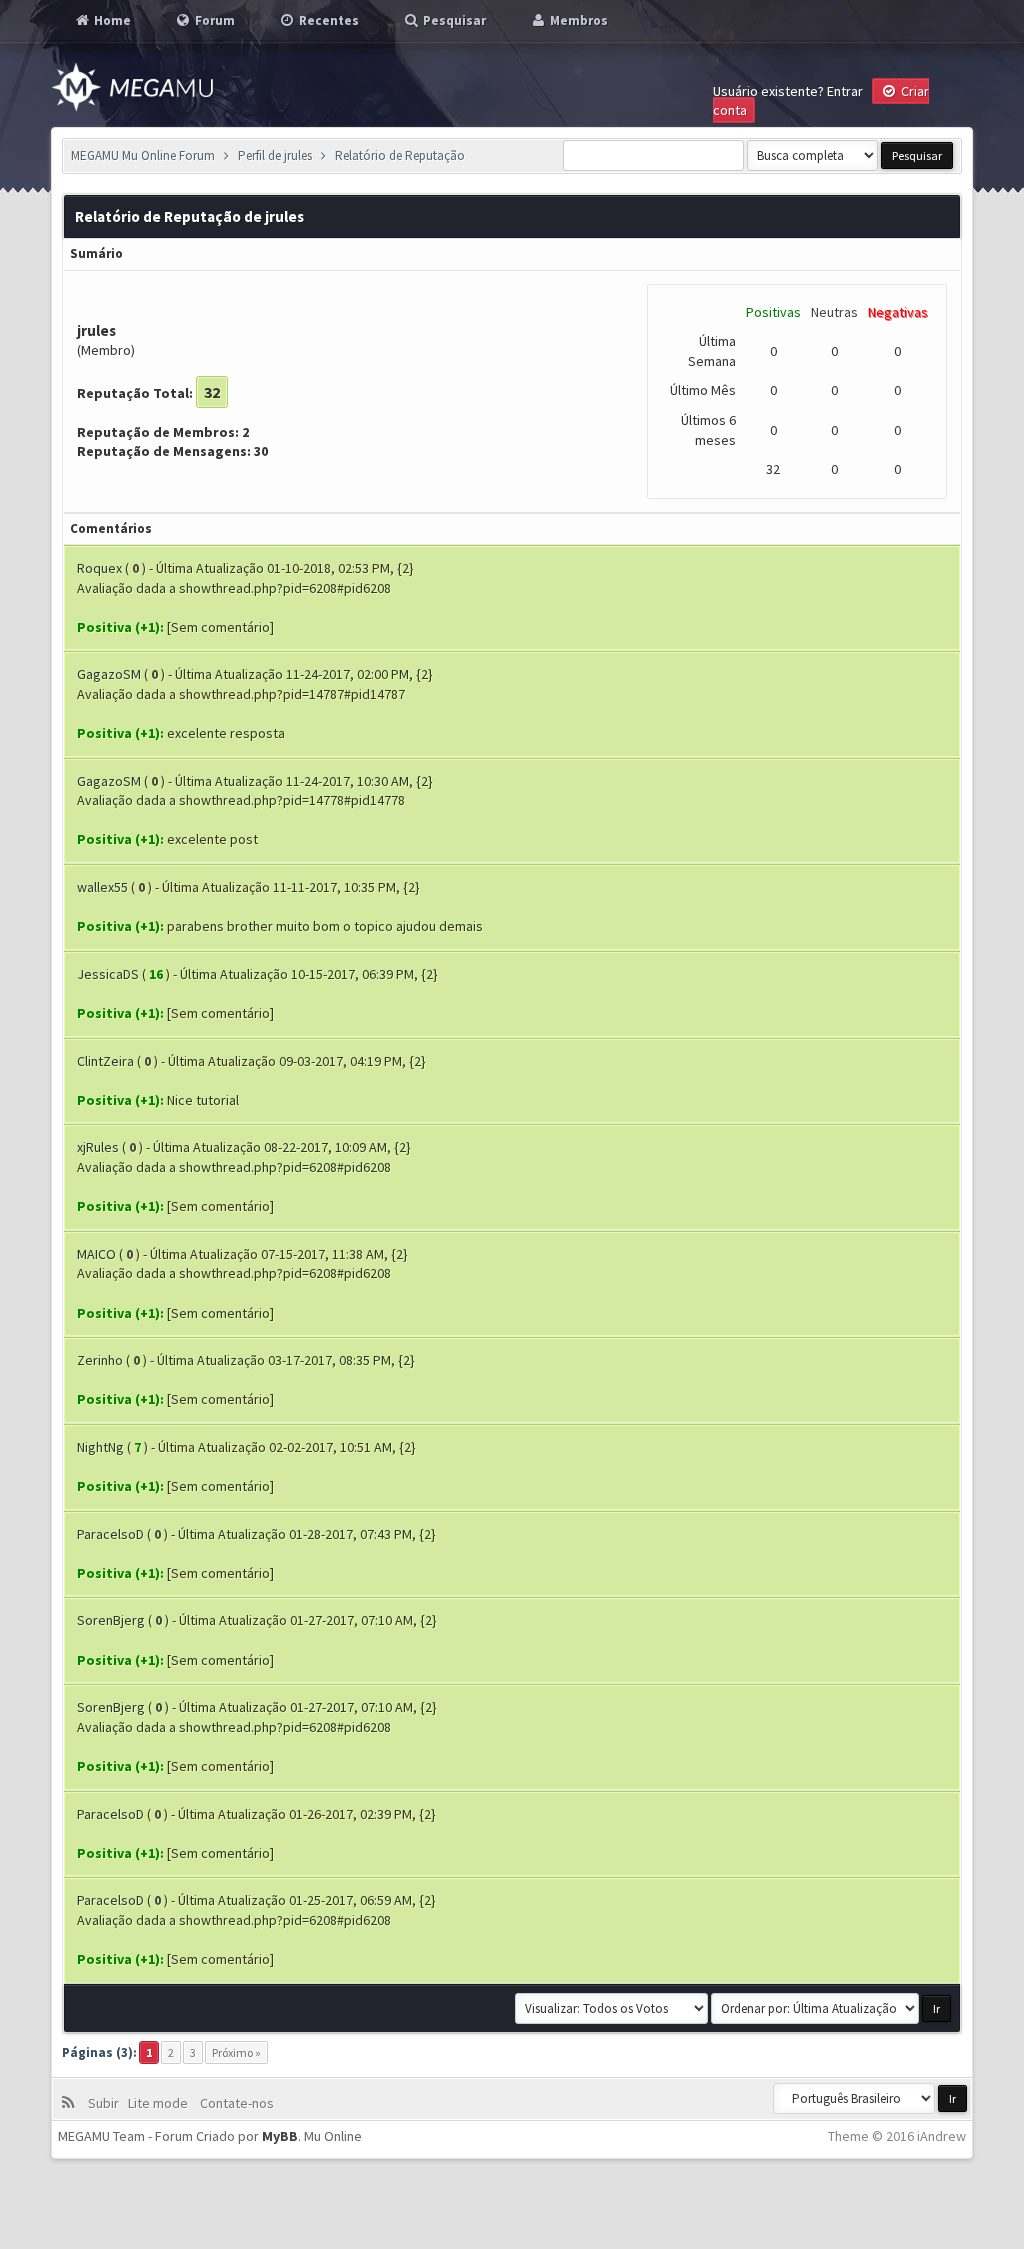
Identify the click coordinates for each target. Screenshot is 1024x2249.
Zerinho (100, 1360)
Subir (106, 2103)
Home (111, 20)
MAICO (96, 1254)
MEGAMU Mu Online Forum (143, 155)
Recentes (327, 20)
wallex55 (102, 887)
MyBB (280, 2136)
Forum (213, 20)
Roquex (99, 568)
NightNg (100, 1447)
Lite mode (161, 2103)
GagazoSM (109, 674)
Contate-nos (235, 2103)
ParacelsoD (110, 1534)
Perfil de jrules (275, 155)
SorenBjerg (111, 1620)
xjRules (98, 1147)
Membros (577, 20)
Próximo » (236, 2052)
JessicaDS (108, 974)
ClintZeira (105, 1061)
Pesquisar (453, 20)
